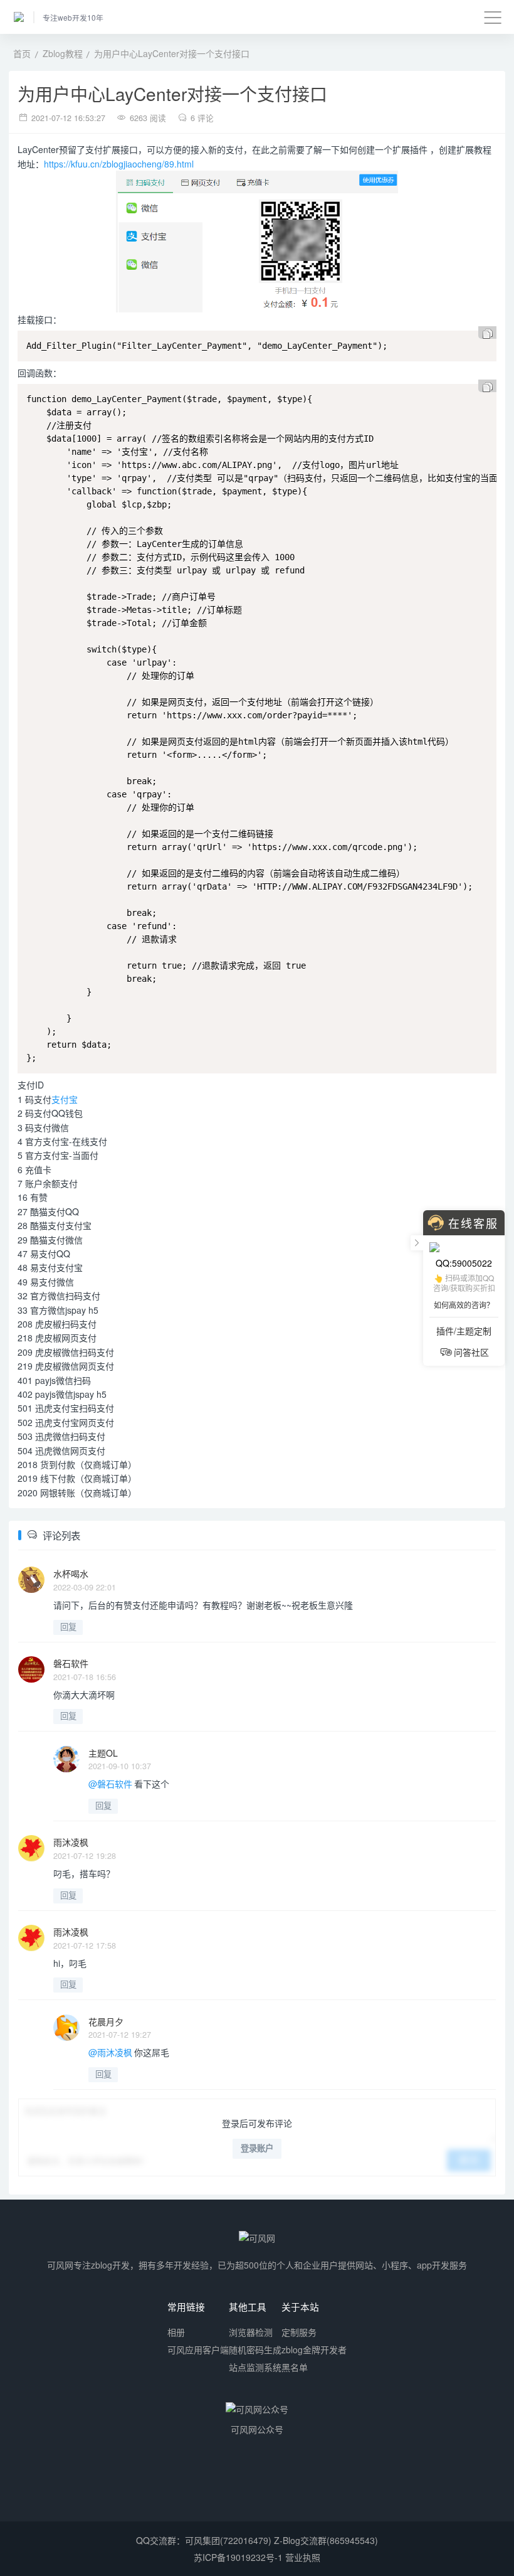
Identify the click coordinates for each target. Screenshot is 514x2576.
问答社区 (471, 1352)
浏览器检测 (251, 2332)
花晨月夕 (106, 2021)
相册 (176, 2332)
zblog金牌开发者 (314, 2350)
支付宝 (65, 1099)
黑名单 (295, 2367)
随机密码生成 (255, 2350)
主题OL (103, 1753)
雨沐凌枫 (71, 1842)
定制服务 (299, 2332)
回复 (68, 1627)
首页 (22, 53)
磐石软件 (71, 1663)
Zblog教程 (63, 53)
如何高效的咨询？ (464, 1305)
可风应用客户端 (198, 2350)
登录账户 (257, 2148)
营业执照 (303, 2557)
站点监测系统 (255, 2367)
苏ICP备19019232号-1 (238, 2557)
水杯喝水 (71, 1573)
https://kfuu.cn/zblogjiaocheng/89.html (119, 164)
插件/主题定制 (464, 1331)
